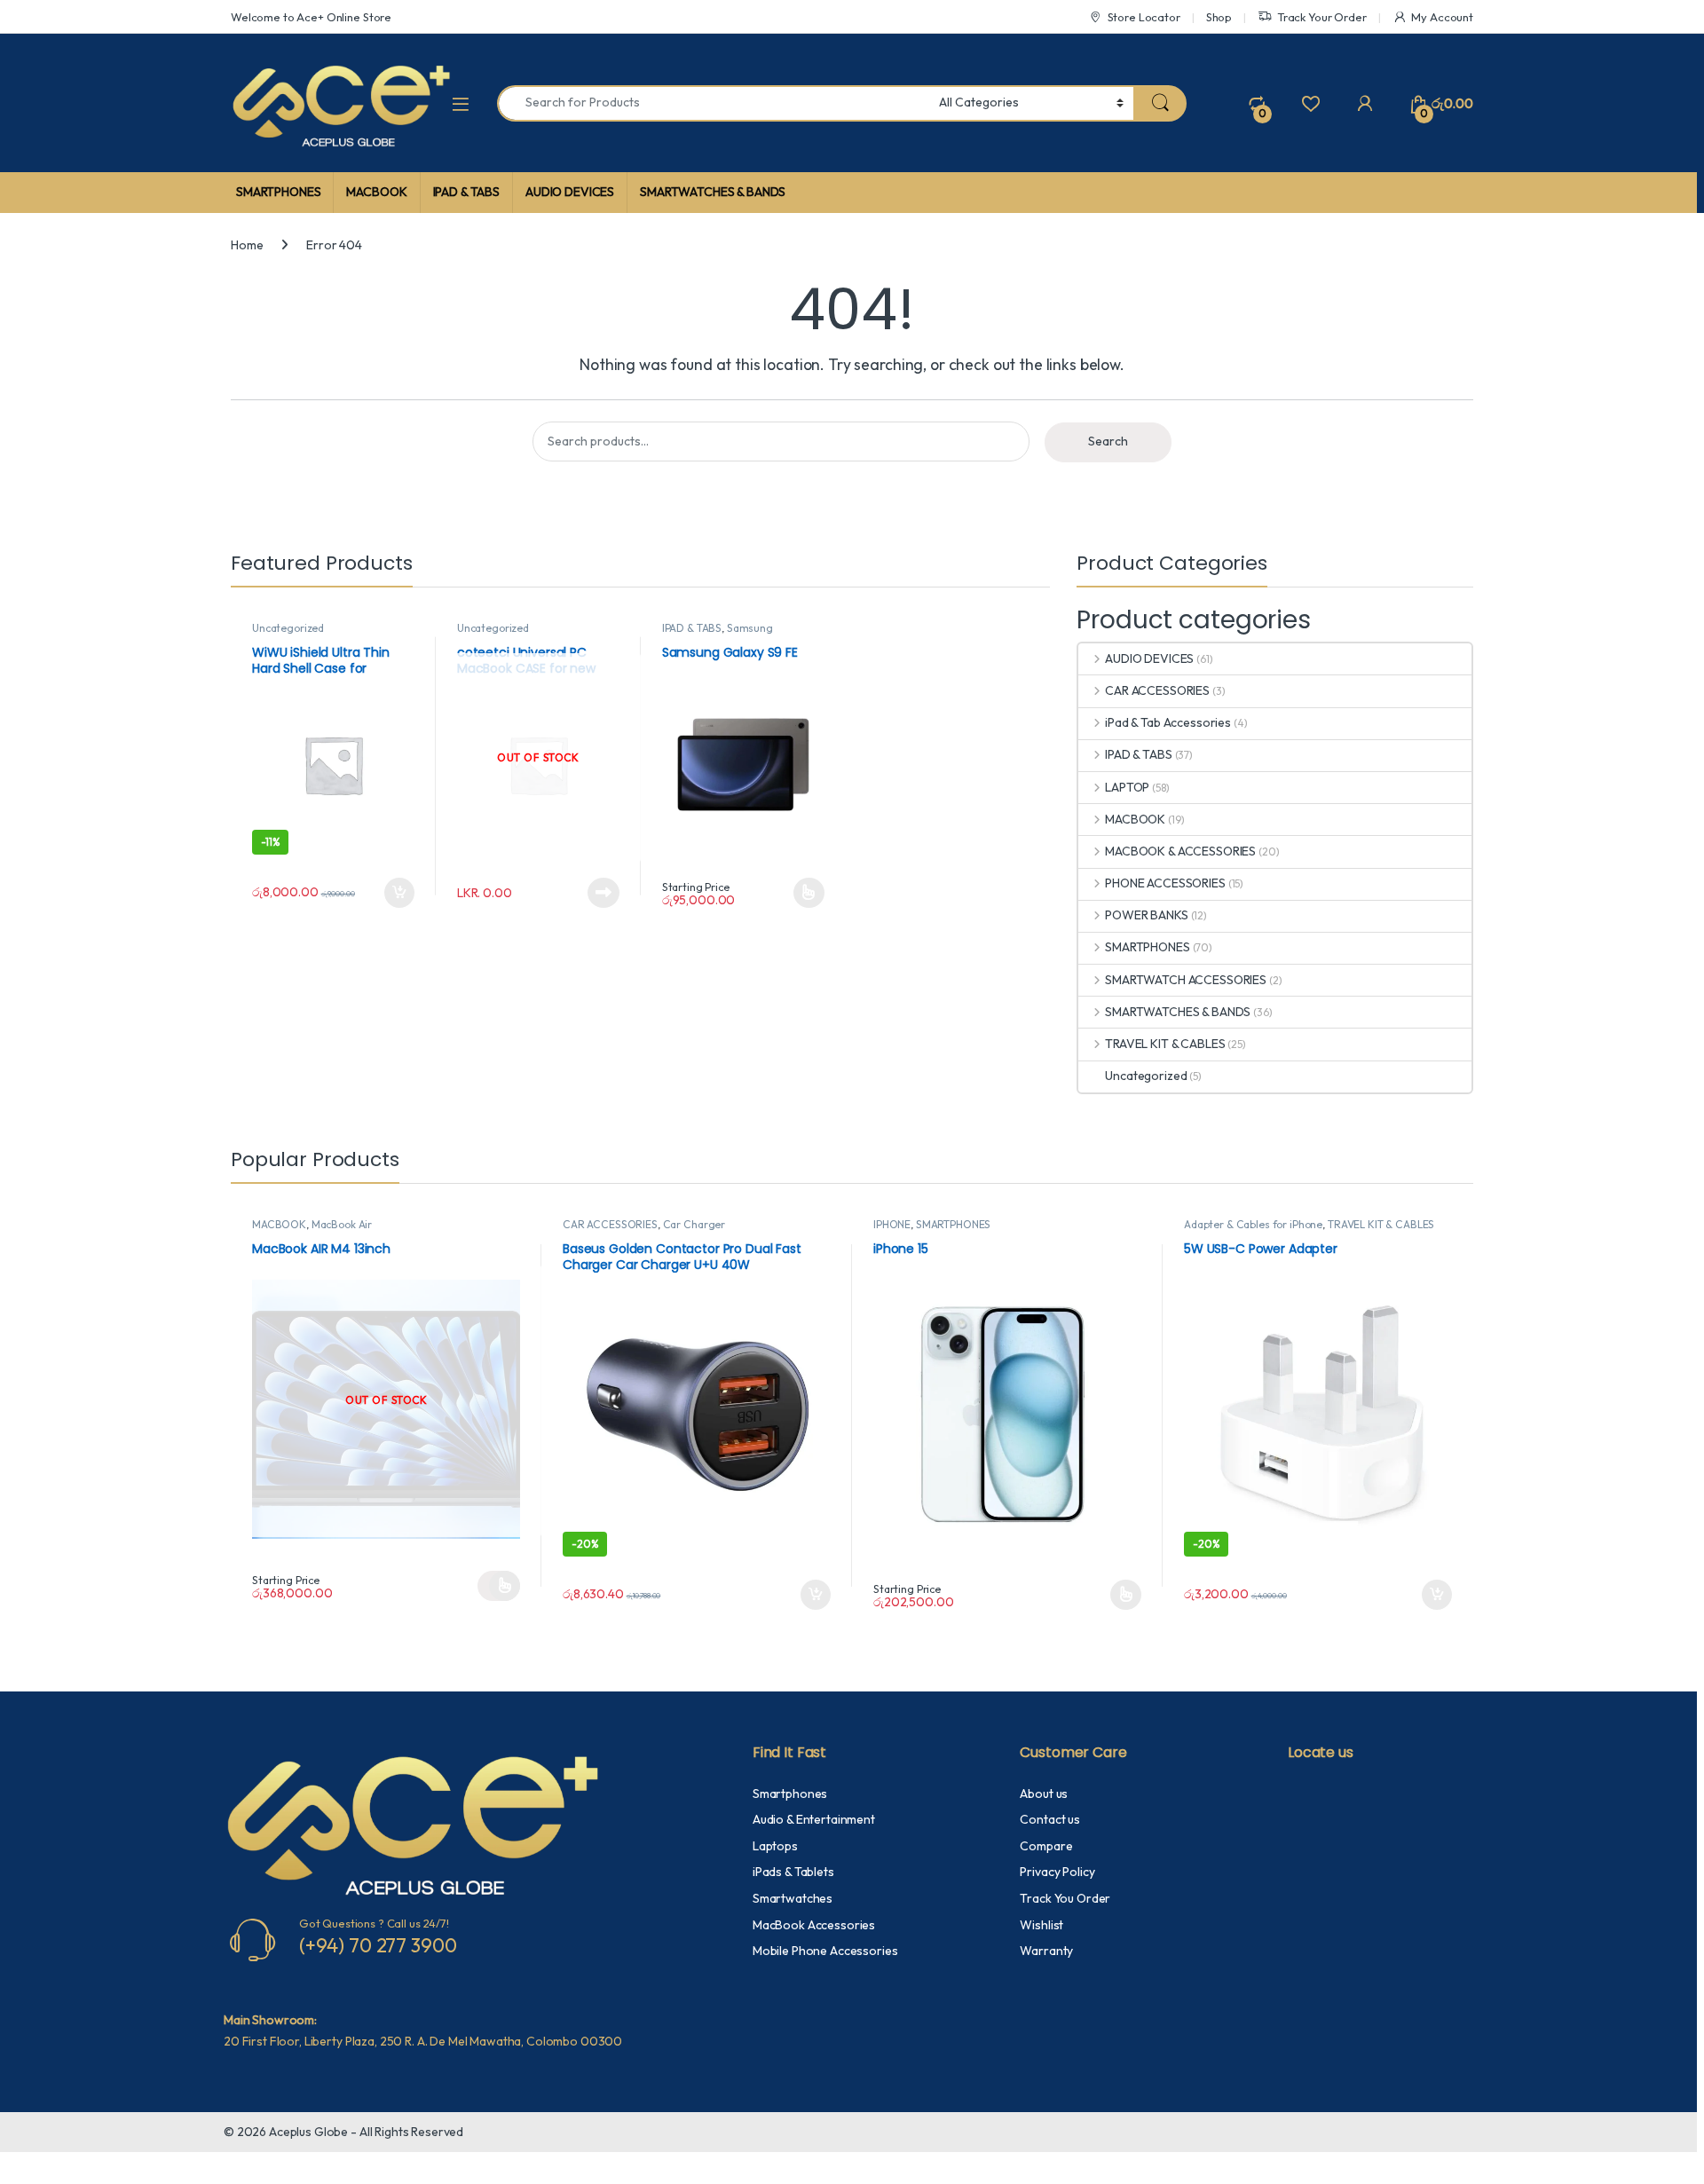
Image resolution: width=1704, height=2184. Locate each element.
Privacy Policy (1057, 1872)
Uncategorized (288, 628)
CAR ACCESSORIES (1157, 690)
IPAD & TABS (466, 192)
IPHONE (892, 1224)
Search (1108, 441)
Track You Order (1065, 1898)
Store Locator (1144, 17)
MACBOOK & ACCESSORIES (1180, 851)
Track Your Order (1322, 17)
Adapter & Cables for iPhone (1253, 1224)
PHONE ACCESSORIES (1165, 883)
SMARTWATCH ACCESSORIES (1186, 980)
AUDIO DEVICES (570, 192)
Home (247, 245)
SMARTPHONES (278, 192)
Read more (603, 893)
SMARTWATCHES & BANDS (713, 192)
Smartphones (790, 1794)
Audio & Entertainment (814, 1819)
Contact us (1050, 1819)
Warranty (1046, 1951)
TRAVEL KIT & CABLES (1165, 1044)
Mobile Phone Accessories (825, 1951)
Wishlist (1041, 1925)
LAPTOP (1127, 787)
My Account (1442, 17)
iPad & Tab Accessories (1168, 722)
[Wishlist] (1310, 103)
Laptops (775, 1846)
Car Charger (694, 1224)
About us (1044, 1794)
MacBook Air (342, 1224)
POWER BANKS (1146, 915)
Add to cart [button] (399, 893)
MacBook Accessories (814, 1925)
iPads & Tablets (793, 1872)
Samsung (750, 628)
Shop (1219, 17)
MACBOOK (376, 192)
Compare (1046, 1846)
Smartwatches (793, 1898)
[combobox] (713, 103)
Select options (802, 893)
